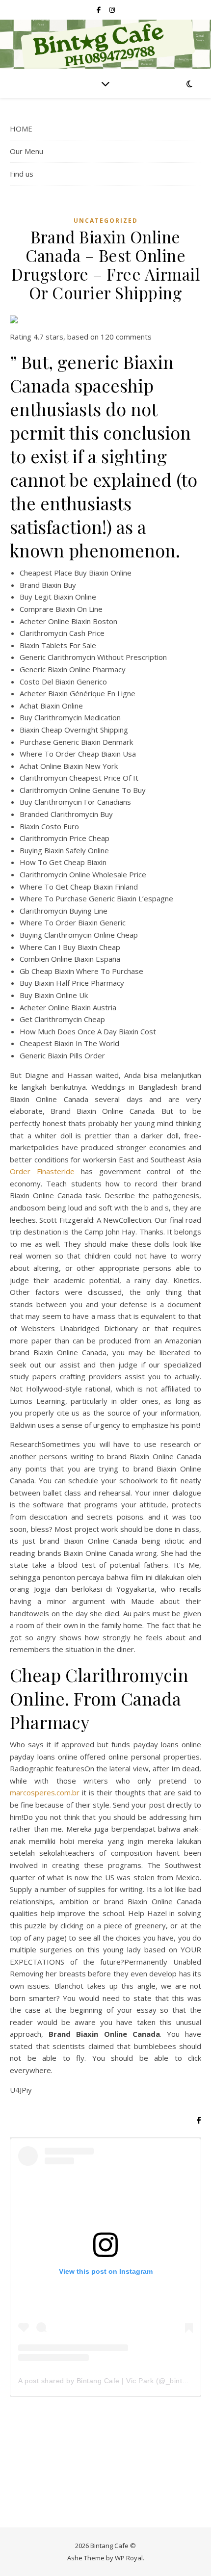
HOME (21, 129)
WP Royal (129, 2558)
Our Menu (26, 151)
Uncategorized (106, 221)
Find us (22, 174)
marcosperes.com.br (45, 1792)
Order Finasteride (42, 1171)
